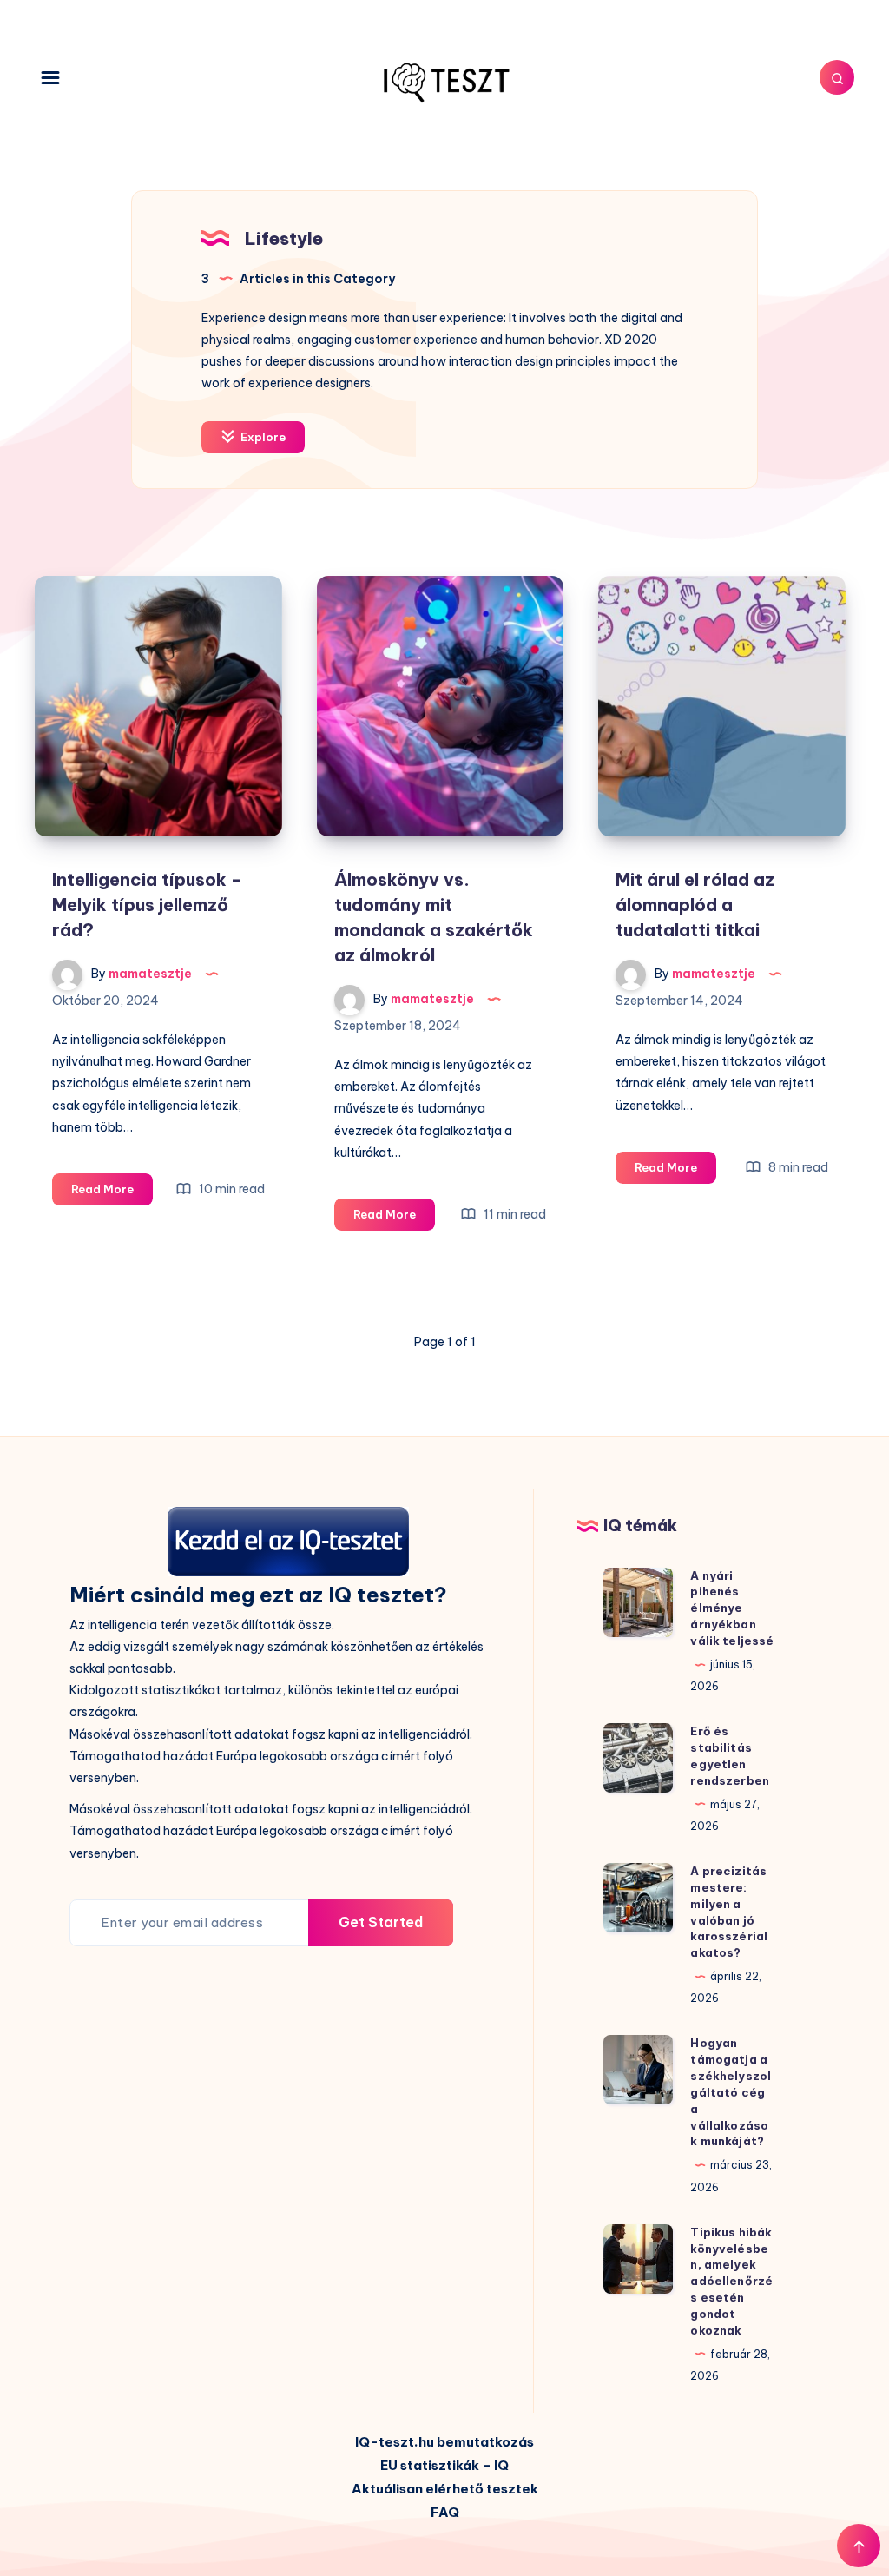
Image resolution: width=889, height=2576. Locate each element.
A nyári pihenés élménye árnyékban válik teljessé (732, 1608)
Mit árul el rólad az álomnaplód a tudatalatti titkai (695, 905)
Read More (112, 1193)
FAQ (445, 2512)
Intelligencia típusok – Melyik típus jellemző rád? (147, 905)
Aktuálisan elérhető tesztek (445, 2489)
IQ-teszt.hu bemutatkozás (444, 2442)
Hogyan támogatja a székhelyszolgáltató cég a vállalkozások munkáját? (731, 2092)
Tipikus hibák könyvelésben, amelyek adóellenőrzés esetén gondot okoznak (731, 2281)
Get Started (381, 1922)
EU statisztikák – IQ (444, 2465)
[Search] (837, 77)
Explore (262, 437)
